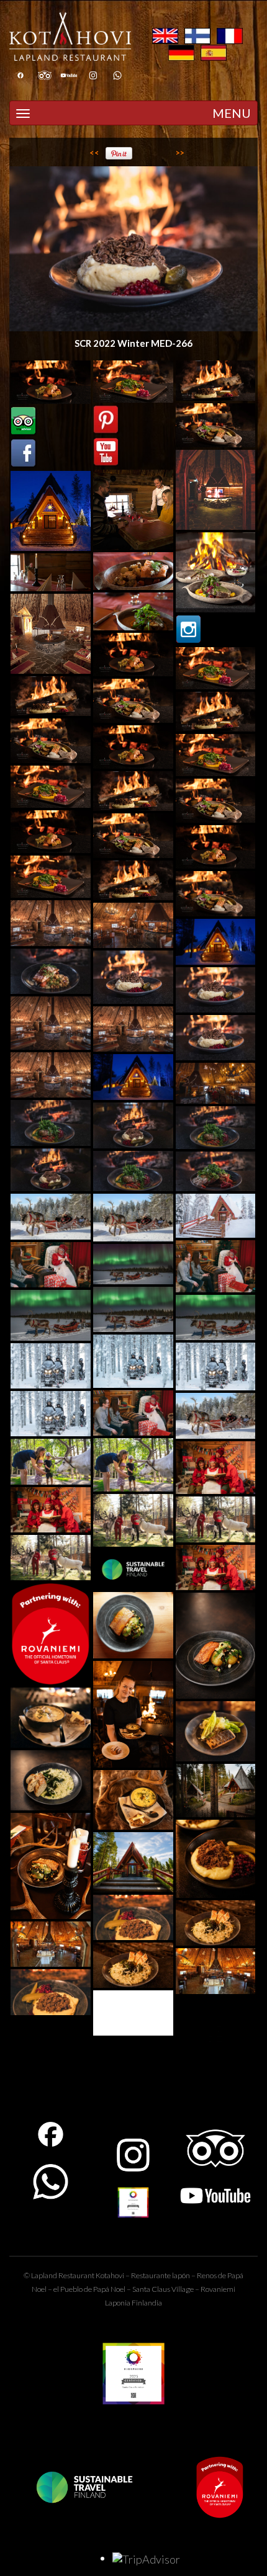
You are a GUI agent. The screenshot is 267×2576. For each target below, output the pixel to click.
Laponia (118, 2303)
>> (180, 153)
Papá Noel (109, 2289)
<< (94, 153)
